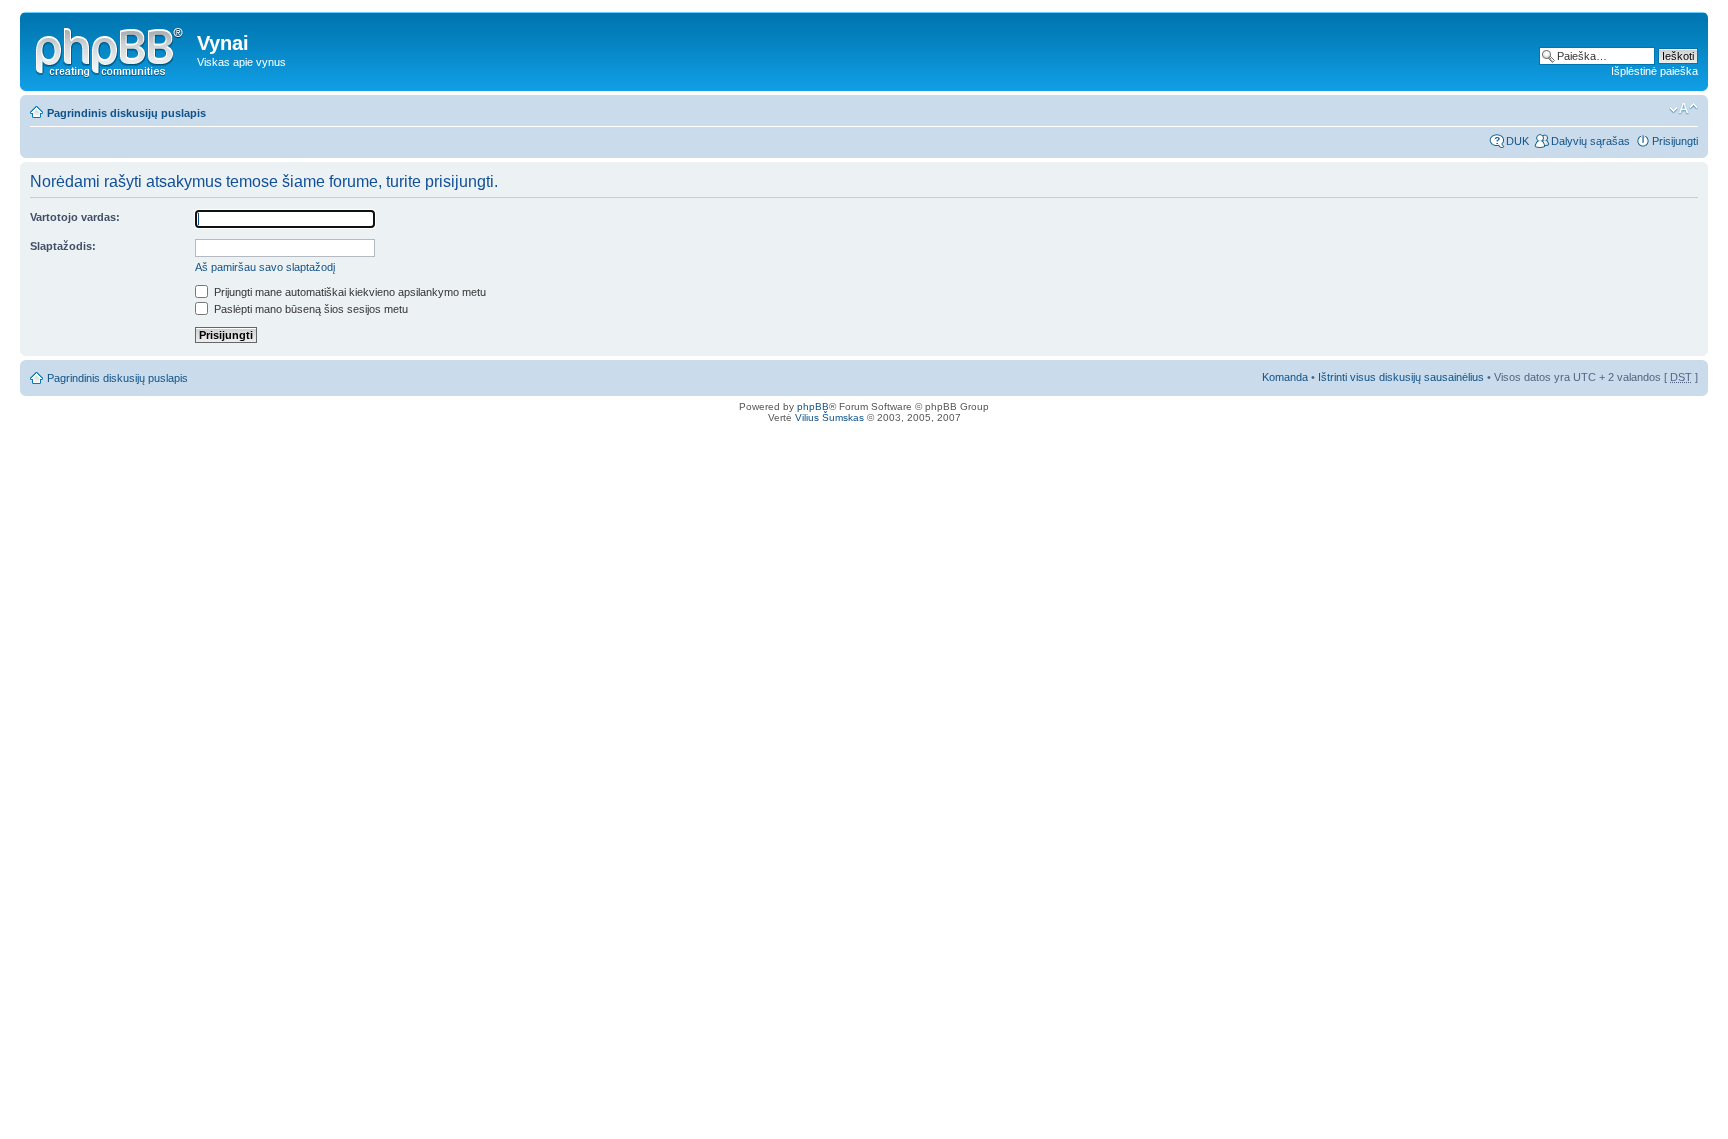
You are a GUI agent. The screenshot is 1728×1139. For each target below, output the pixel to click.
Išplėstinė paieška (1654, 71)
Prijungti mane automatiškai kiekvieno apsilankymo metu (348, 292)
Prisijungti (1675, 141)
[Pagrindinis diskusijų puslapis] (111, 49)
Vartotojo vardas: (75, 217)
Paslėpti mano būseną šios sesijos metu (309, 309)
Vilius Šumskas (829, 417)
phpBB (813, 406)
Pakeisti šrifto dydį (1683, 109)
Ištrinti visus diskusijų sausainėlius (1401, 377)
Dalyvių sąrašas (1590, 141)
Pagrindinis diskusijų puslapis (126, 113)
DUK (1517, 141)
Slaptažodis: (63, 246)
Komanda (1285, 377)
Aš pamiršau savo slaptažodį (265, 267)
